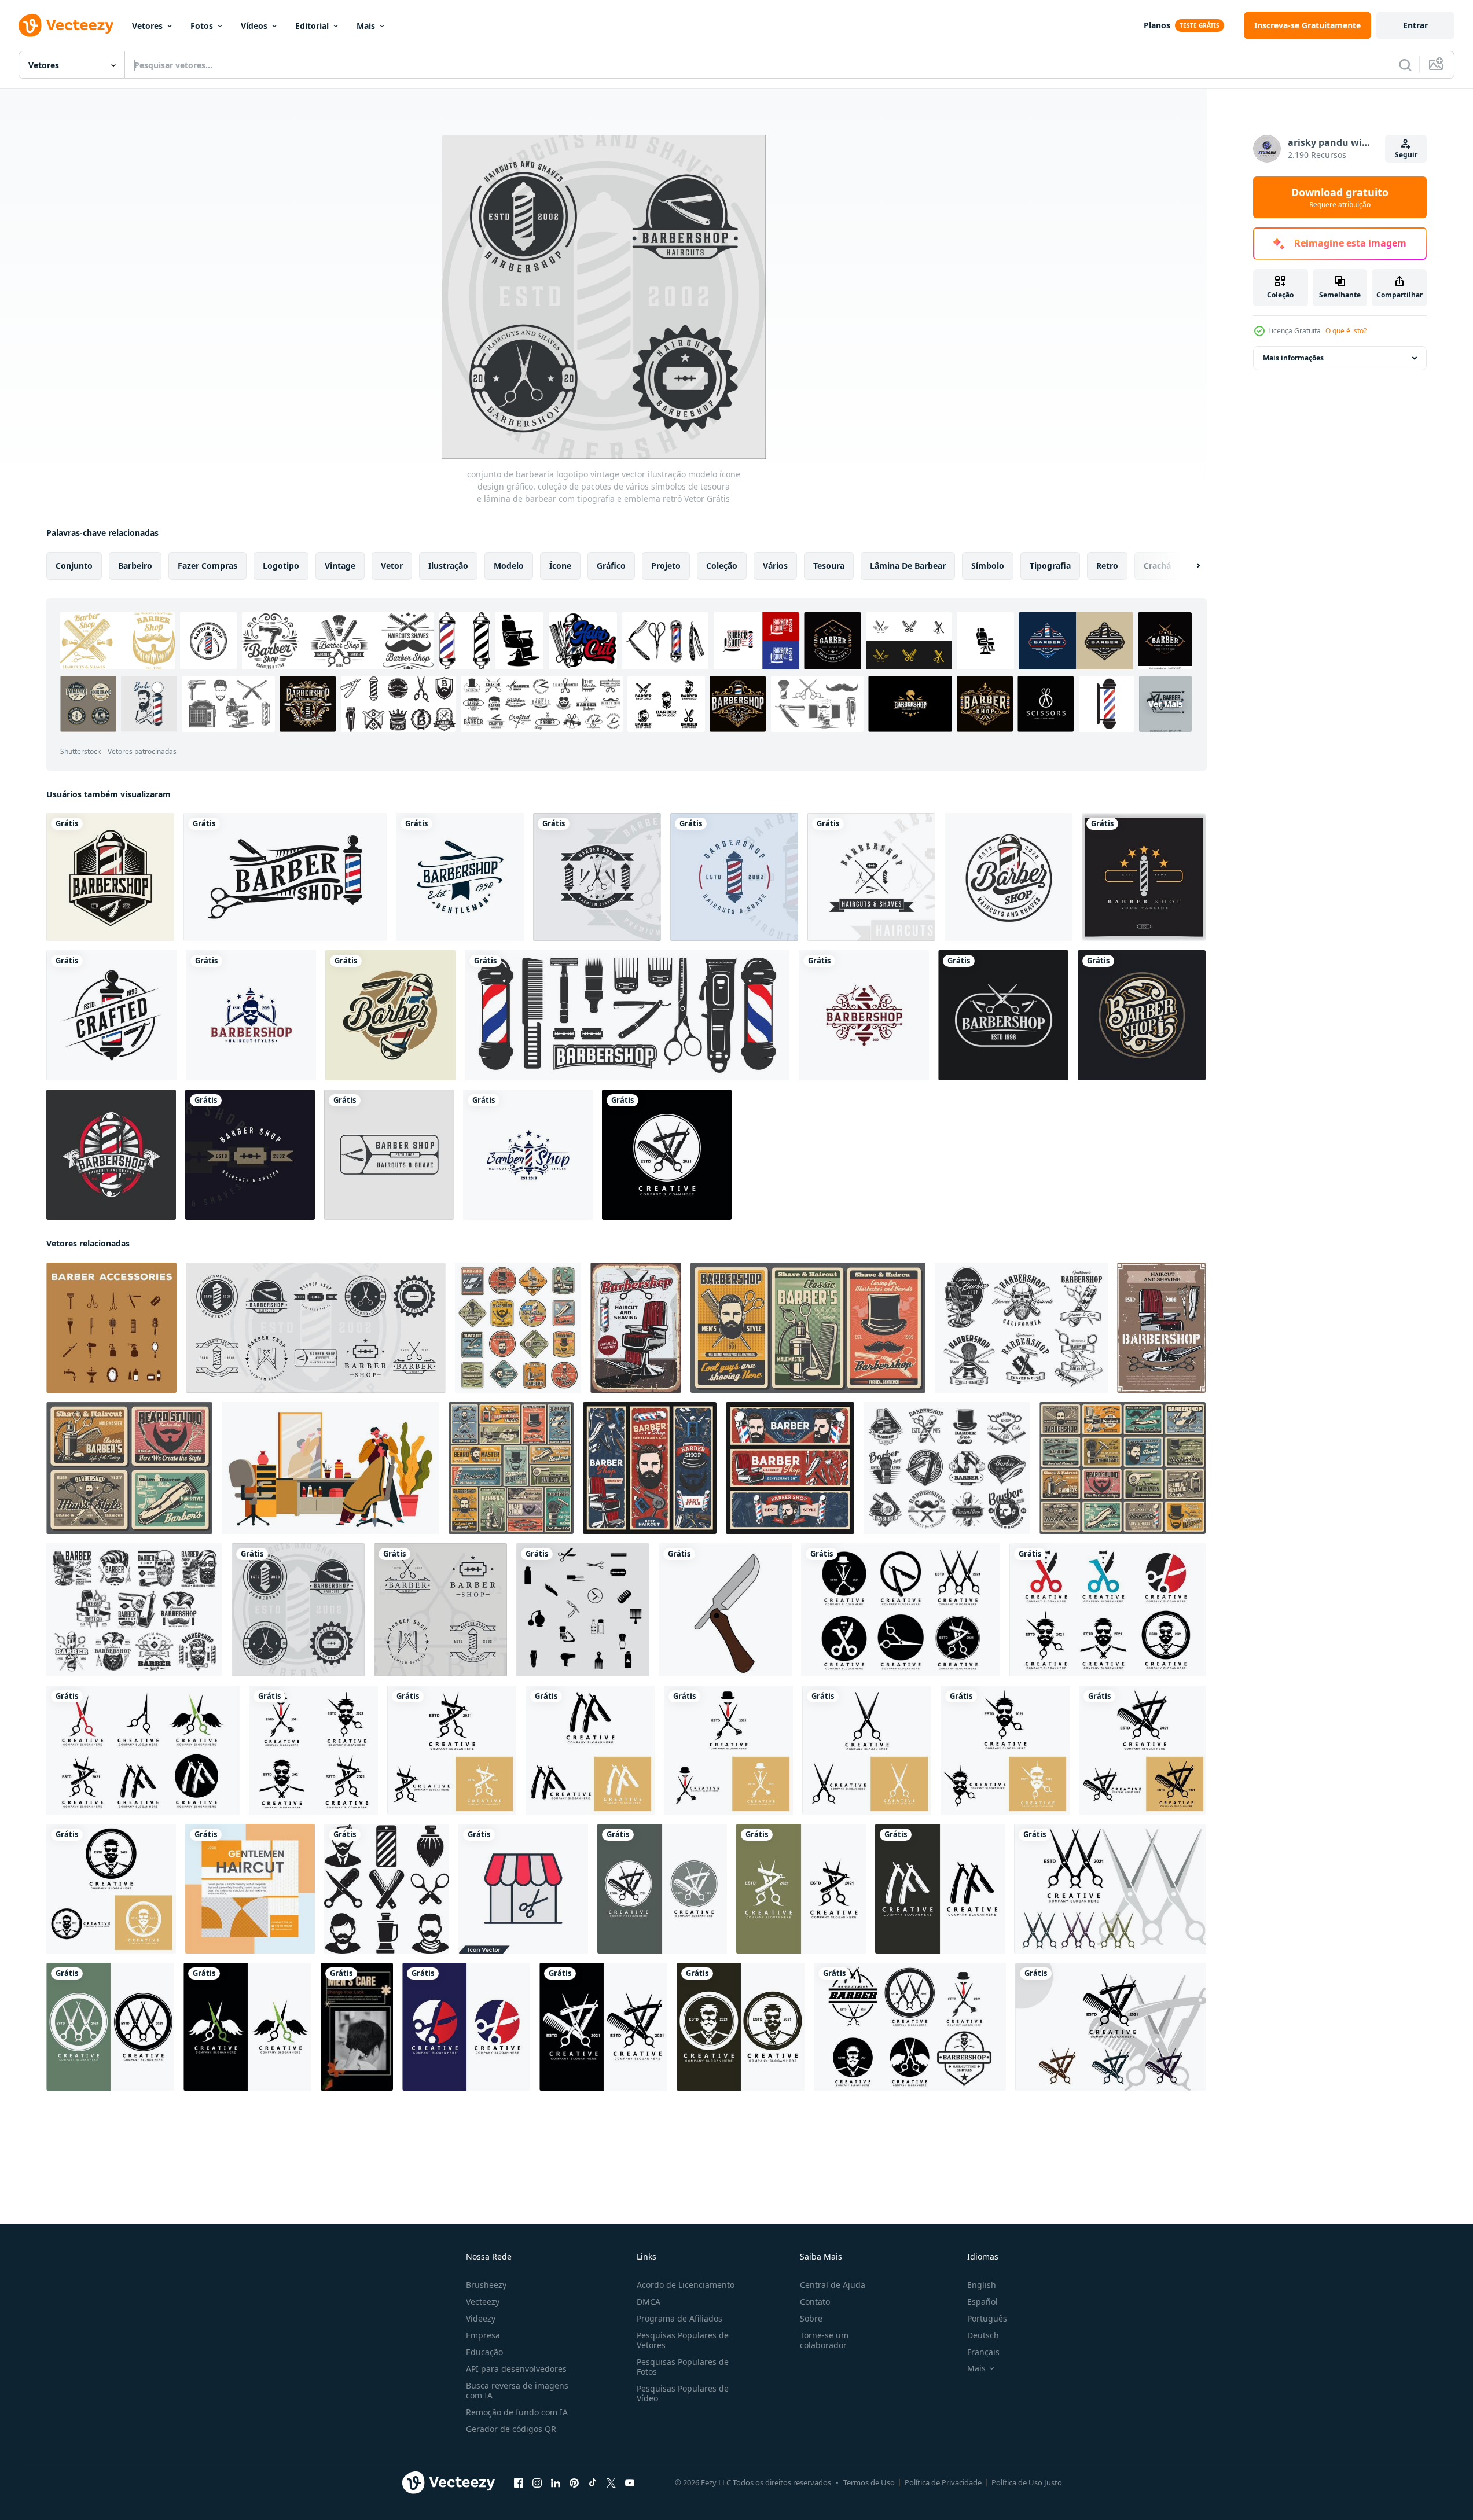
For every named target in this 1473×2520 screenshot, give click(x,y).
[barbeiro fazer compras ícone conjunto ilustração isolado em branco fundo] (387, 1889)
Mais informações (1293, 358)
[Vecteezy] (66, 25)
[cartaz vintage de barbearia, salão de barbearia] (129, 1468)
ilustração (448, 566)
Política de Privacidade (943, 2482)
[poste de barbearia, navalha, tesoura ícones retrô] (947, 1468)
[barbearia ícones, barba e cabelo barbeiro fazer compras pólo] (134, 1610)
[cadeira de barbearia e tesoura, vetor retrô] (636, 1328)
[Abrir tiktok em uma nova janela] (593, 2483)
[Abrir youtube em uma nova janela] (630, 2483)
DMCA (649, 2302)
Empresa (483, 2335)
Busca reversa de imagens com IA (517, 2390)
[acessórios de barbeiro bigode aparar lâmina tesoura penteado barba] (111, 1328)
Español (982, 2302)
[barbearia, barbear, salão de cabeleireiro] (1123, 1468)
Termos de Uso (869, 2482)
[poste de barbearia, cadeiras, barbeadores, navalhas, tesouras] (511, 1468)
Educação (484, 2352)
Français (983, 2352)
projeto (666, 566)
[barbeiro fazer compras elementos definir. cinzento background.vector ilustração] (583, 1610)
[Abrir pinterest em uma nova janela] (574, 2483)
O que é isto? (1346, 331)
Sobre (811, 2318)
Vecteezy (483, 2302)
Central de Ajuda (833, 2285)
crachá (1157, 566)
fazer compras (207, 566)
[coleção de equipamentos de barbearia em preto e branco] (627, 1015)
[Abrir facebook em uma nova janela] (519, 2483)
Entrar (1415, 25)
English (982, 2285)
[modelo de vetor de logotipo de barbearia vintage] (251, 1015)
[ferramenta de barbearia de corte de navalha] (725, 1610)
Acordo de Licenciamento (686, 2285)
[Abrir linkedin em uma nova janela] (556, 2483)
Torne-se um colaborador (824, 2340)
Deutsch (983, 2335)
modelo (509, 566)
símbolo (988, 566)
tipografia (1050, 566)
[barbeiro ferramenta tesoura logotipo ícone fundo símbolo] (667, 1155)
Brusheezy (486, 2285)
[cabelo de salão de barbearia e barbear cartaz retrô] (1161, 1328)
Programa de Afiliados (679, 2318)
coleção (722, 566)
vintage (340, 566)
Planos (1157, 25)
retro (1107, 566)
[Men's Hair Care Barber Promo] (357, 2027)
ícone (560, 566)
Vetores (147, 26)
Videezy (481, 2318)
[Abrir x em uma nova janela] (611, 2483)
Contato (815, 2302)
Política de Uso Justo (1027, 2482)
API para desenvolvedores (516, 2369)
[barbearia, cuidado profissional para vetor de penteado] (330, 1468)
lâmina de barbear (908, 566)
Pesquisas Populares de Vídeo (683, 2393)
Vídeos (254, 26)
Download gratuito (1340, 197)
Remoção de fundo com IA (517, 2412)
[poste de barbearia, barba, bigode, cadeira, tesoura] (518, 1328)
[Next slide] (1188, 566)
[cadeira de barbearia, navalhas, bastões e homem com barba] (650, 1468)
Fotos (202, 26)
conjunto (74, 566)
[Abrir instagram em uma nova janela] (537, 2483)
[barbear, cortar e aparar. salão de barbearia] (808, 1328)
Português (987, 2318)
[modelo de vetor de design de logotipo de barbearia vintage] (110, 877)
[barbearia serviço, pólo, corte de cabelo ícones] (1021, 1328)
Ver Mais (1165, 704)
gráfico (611, 566)
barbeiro (135, 566)
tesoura (829, 566)
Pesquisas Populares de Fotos (683, 2367)
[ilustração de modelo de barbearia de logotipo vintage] (460, 877)
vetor (392, 566)
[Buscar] (1405, 65)
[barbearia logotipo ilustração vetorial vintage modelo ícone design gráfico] (250, 1155)
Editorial (312, 26)
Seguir (1406, 155)
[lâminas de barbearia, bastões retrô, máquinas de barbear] (790, 1468)
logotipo (281, 566)
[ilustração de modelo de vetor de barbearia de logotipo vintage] (1142, 1015)
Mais (366, 26)
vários (775, 566)
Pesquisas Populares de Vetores (683, 2340)
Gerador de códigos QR (511, 2429)
